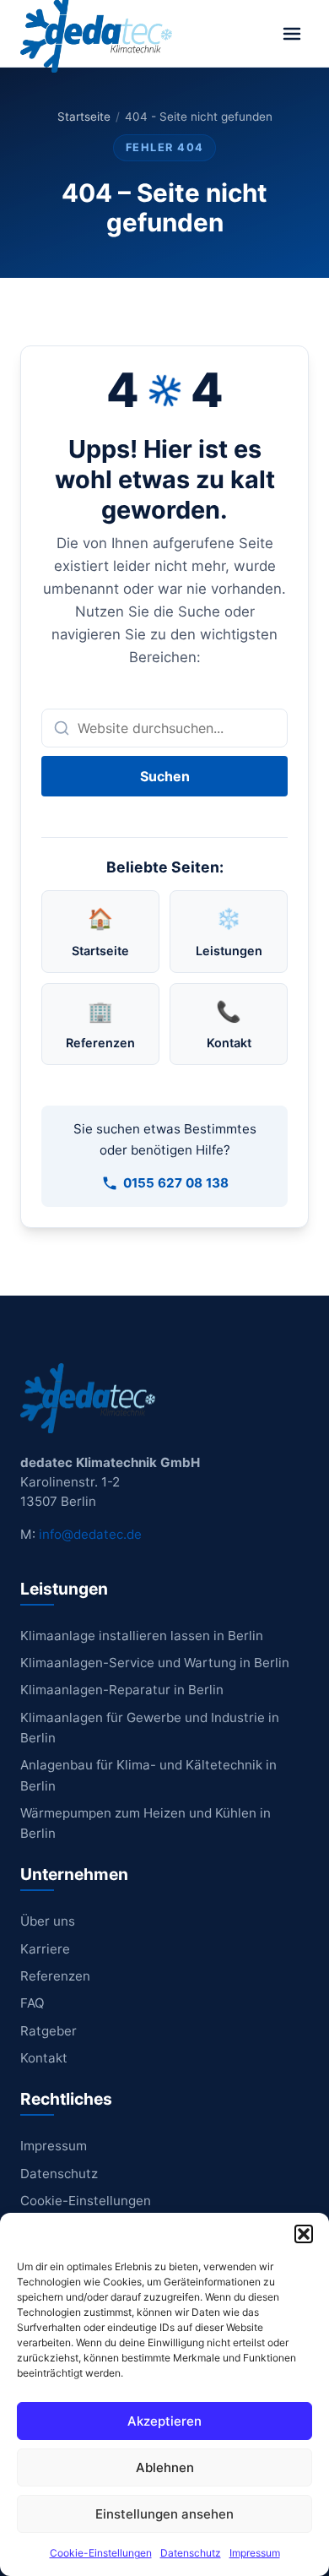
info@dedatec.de (90, 1534)
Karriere (45, 1949)
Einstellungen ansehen (164, 2514)
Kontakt (44, 2058)
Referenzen (55, 1976)
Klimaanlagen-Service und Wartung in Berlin (155, 1663)
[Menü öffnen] (292, 34)
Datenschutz (191, 2553)
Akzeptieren (164, 2421)
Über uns (48, 1921)
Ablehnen (165, 2467)
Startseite (84, 117)
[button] (304, 2234)
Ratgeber (49, 2031)
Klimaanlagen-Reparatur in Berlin (122, 1690)
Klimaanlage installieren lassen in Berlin (142, 1636)
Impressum (255, 2553)
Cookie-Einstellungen (101, 2553)
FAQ (32, 2003)
